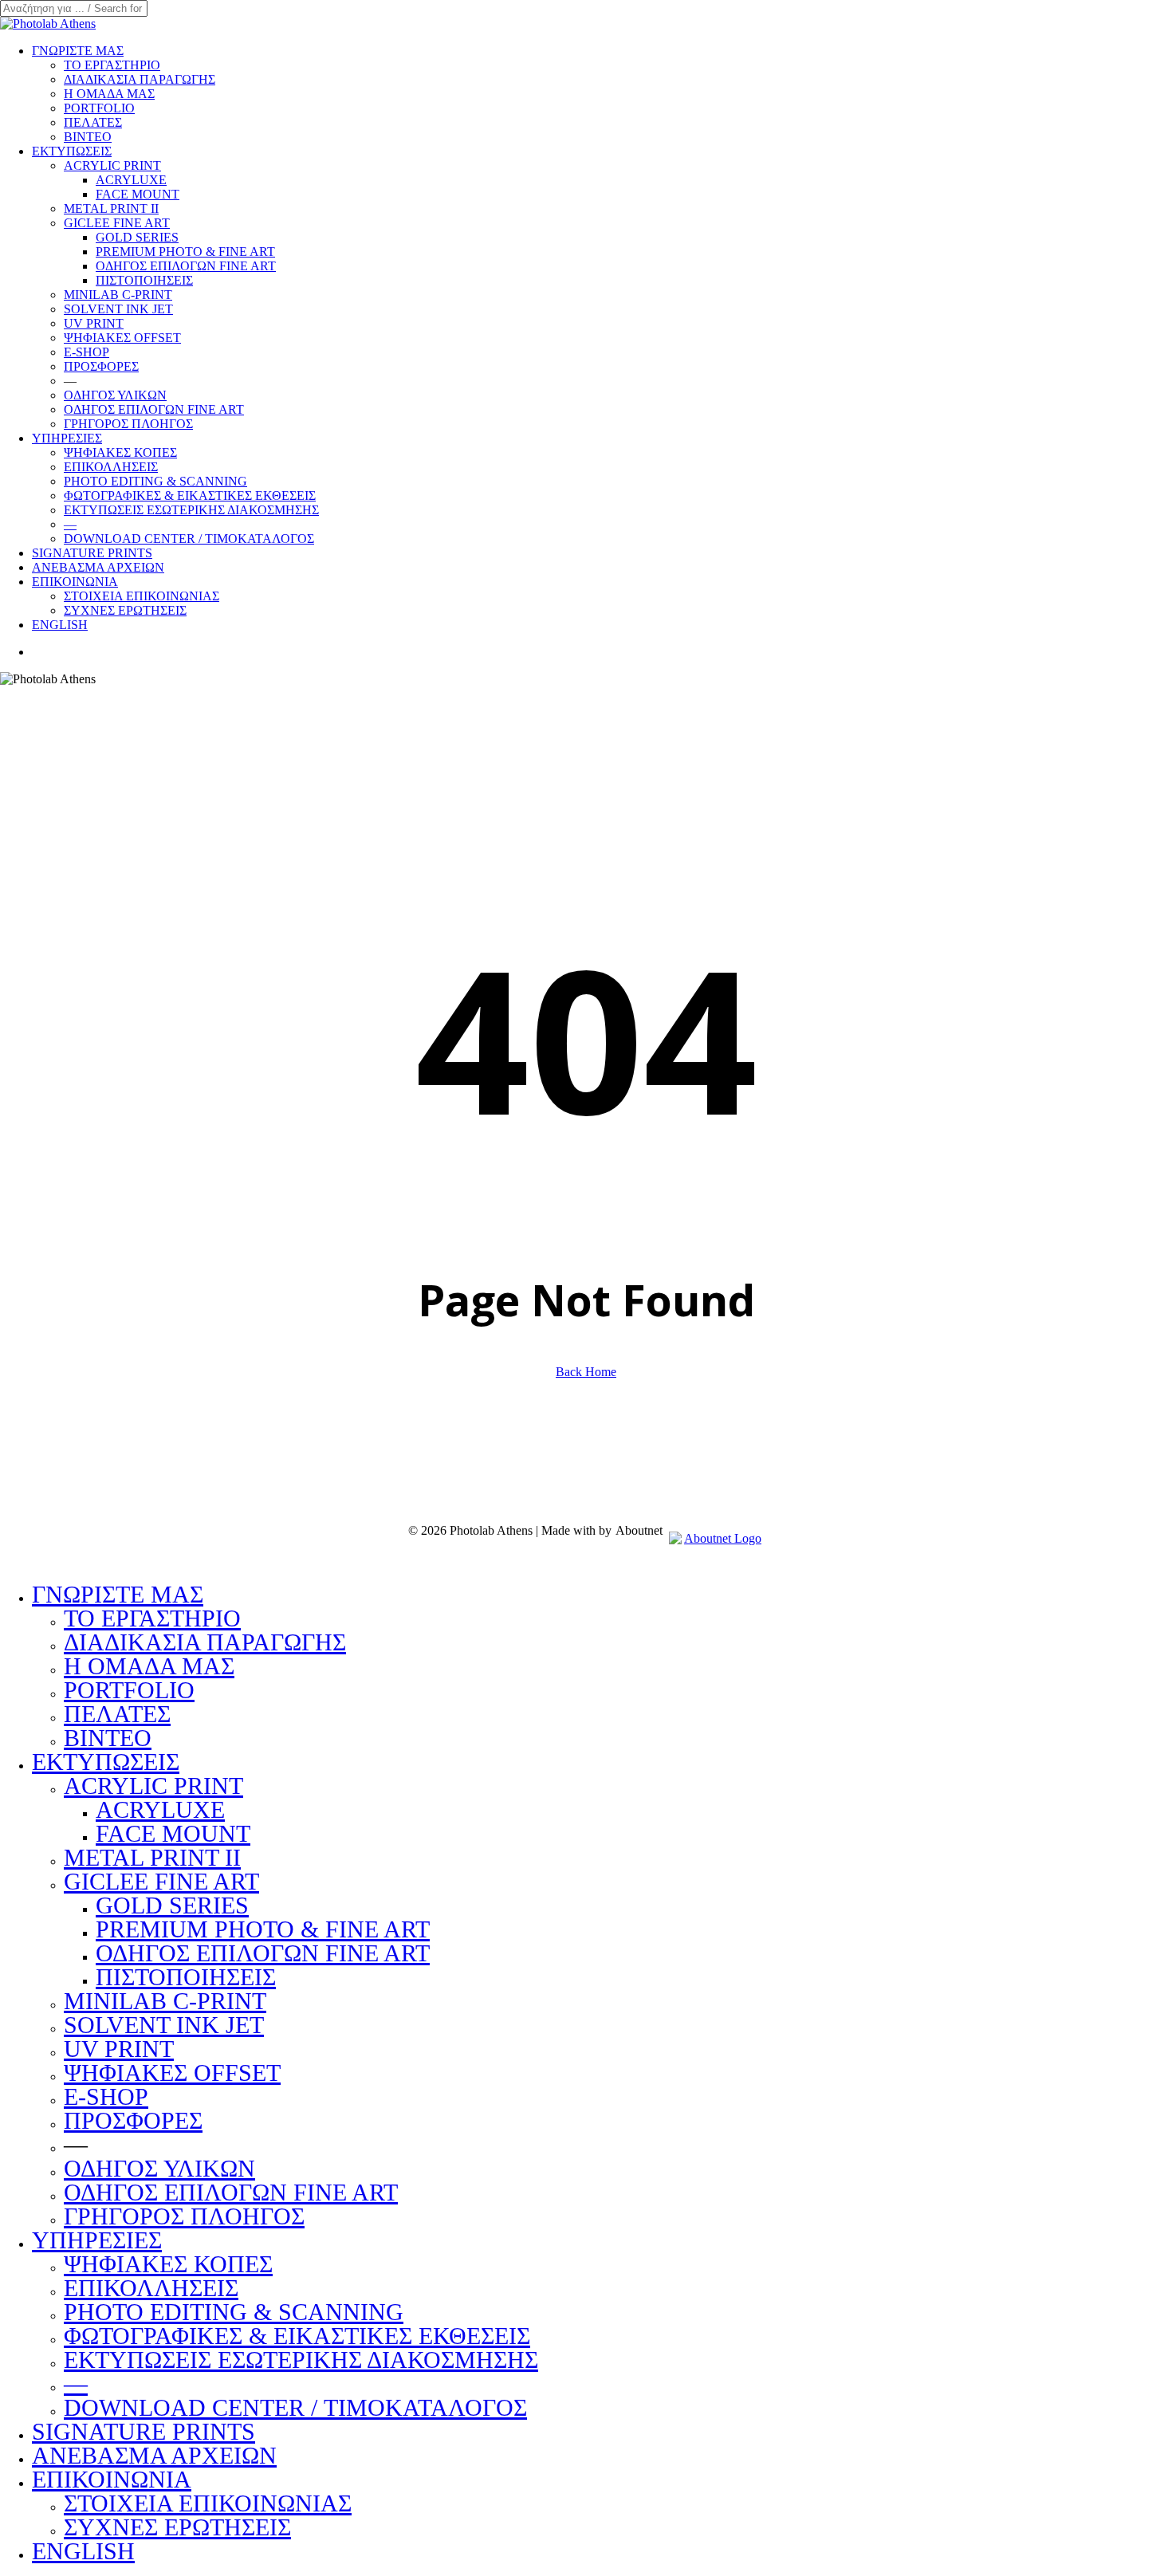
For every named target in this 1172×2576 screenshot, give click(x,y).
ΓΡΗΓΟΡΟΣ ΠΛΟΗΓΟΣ (184, 2216)
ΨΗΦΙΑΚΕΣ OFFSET (172, 2073)
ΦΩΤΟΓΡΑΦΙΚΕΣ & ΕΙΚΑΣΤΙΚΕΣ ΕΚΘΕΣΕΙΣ (297, 2336)
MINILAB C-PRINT (165, 2001)
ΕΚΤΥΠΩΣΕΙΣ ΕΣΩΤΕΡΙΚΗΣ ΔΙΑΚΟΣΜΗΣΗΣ (301, 2360)
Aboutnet (639, 1531)
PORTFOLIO (129, 1690)
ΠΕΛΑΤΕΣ (117, 1714)
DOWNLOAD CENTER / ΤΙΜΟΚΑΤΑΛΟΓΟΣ (295, 2407)
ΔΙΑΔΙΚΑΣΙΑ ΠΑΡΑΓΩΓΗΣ (205, 1642)
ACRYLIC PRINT (153, 1786)
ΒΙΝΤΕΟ (108, 1738)
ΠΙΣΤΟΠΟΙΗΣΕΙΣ (186, 1977)
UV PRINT (119, 2049)
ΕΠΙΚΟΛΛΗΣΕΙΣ (151, 2288)
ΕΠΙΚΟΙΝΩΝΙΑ (112, 2479)
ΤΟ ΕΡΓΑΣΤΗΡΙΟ (152, 1618)
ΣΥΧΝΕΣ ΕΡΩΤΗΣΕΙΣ (177, 2527)
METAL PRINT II (152, 1857)
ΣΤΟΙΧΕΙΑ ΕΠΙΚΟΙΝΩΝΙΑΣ (208, 2503)
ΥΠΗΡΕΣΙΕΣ (97, 2240)
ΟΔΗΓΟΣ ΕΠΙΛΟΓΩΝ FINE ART (263, 1953)
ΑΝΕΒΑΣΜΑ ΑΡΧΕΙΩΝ (154, 2455)
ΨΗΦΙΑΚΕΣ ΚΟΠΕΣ (168, 2264)
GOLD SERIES (172, 1905)
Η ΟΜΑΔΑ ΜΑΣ (149, 1666)
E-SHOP (106, 2096)
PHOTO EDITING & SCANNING (234, 2312)
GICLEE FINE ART (161, 1881)
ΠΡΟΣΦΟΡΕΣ (133, 2120)
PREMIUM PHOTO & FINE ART (263, 1929)
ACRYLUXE (160, 1809)
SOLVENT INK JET (164, 2025)
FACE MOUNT (173, 1833)
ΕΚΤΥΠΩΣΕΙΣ (106, 1762)
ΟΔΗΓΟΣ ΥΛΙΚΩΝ (159, 2168)
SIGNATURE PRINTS (144, 2431)
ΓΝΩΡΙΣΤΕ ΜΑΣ (118, 1594)
